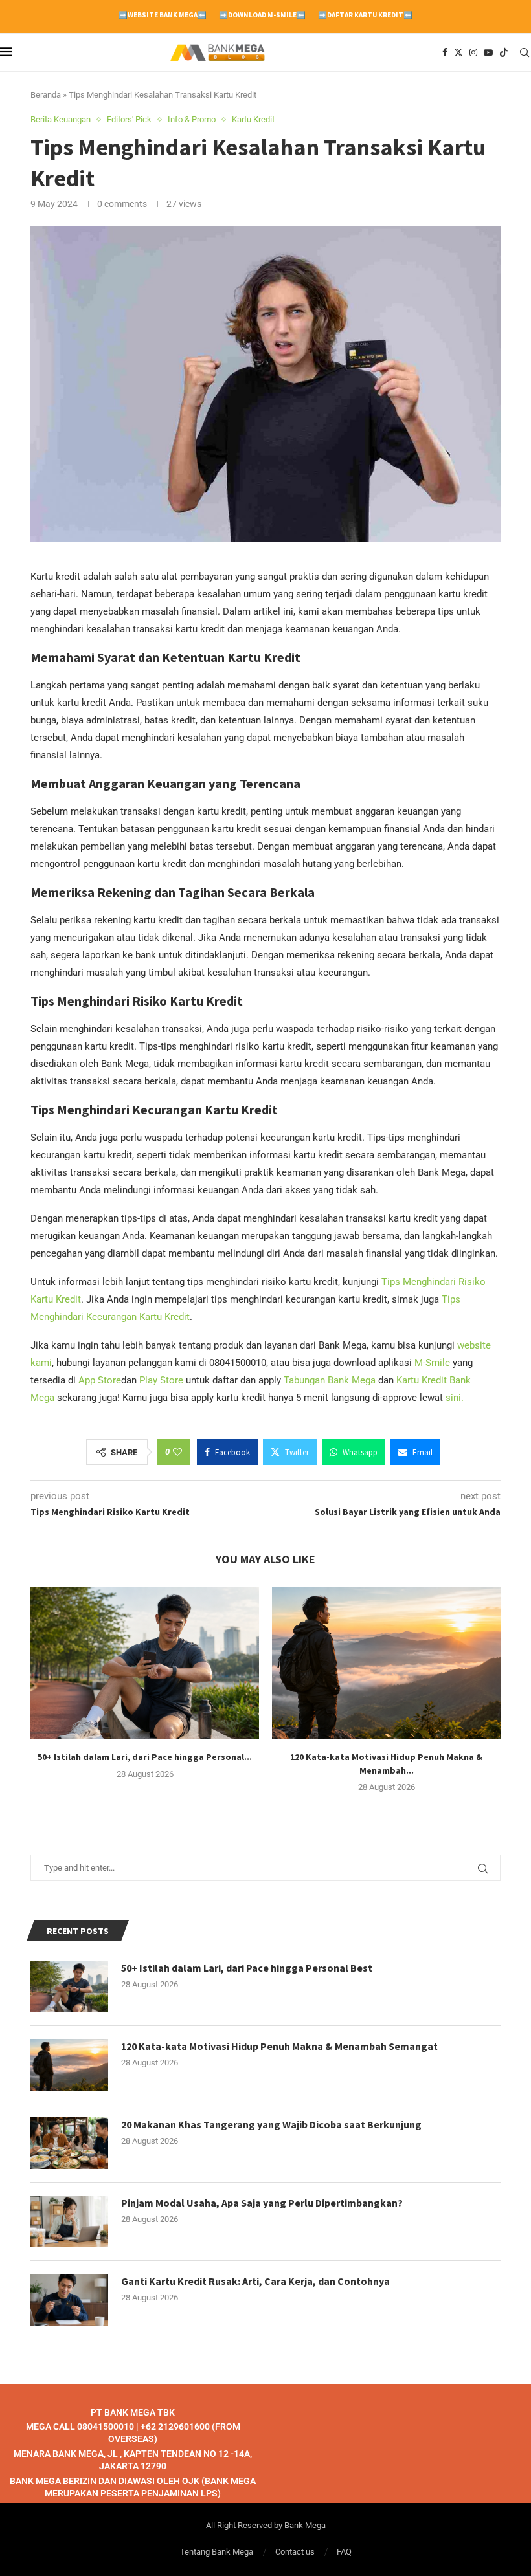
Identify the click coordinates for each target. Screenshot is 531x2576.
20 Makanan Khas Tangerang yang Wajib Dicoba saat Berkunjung (271, 2124)
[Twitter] (458, 52)
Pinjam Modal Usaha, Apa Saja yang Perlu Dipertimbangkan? (262, 2203)
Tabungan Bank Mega (330, 1380)
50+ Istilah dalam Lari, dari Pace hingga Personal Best (247, 1968)
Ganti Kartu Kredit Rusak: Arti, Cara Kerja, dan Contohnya (255, 2281)
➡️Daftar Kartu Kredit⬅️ (365, 15)
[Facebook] (445, 52)
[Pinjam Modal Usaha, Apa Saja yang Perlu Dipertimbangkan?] (69, 2221)
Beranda (46, 95)
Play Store (161, 1380)
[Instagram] (473, 52)
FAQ (344, 2552)
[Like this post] (177, 1452)
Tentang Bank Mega (217, 2552)
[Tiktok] (504, 52)
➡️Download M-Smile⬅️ (262, 15)
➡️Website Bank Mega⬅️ (163, 15)
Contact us (295, 2552)
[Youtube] (488, 52)
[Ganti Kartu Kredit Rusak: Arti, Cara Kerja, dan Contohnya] (69, 2300)
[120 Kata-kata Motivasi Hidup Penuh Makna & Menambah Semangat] (386, 1663)
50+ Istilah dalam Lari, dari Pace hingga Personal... (145, 1757)
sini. (455, 1398)
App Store (100, 1380)
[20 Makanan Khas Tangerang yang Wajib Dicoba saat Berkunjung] (69, 2143)
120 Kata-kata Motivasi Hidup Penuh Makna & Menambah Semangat (279, 2046)
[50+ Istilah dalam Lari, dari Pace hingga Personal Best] (145, 1663)
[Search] (525, 52)
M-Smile (432, 1363)
